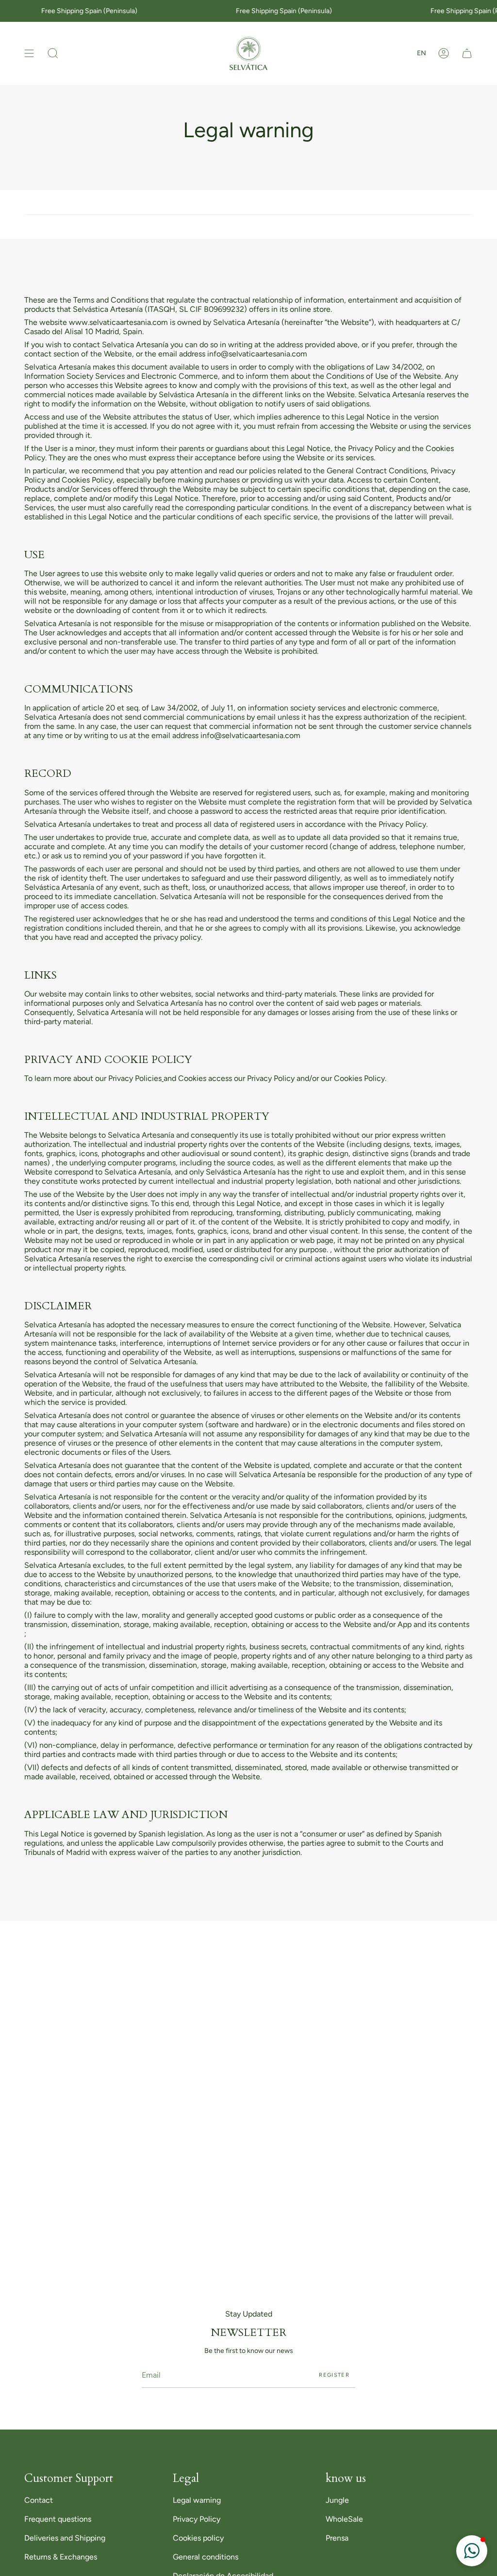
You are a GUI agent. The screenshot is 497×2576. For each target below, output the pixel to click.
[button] (53, 53)
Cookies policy (198, 2538)
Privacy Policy (197, 2519)
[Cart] (467, 53)
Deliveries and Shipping (65, 2538)
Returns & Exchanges (61, 2557)
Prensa (337, 2538)
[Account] (444, 53)
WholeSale (344, 2519)
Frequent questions (58, 2519)
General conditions (206, 2557)
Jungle (337, 2500)
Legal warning (197, 2500)
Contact (39, 2500)
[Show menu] (29, 53)
